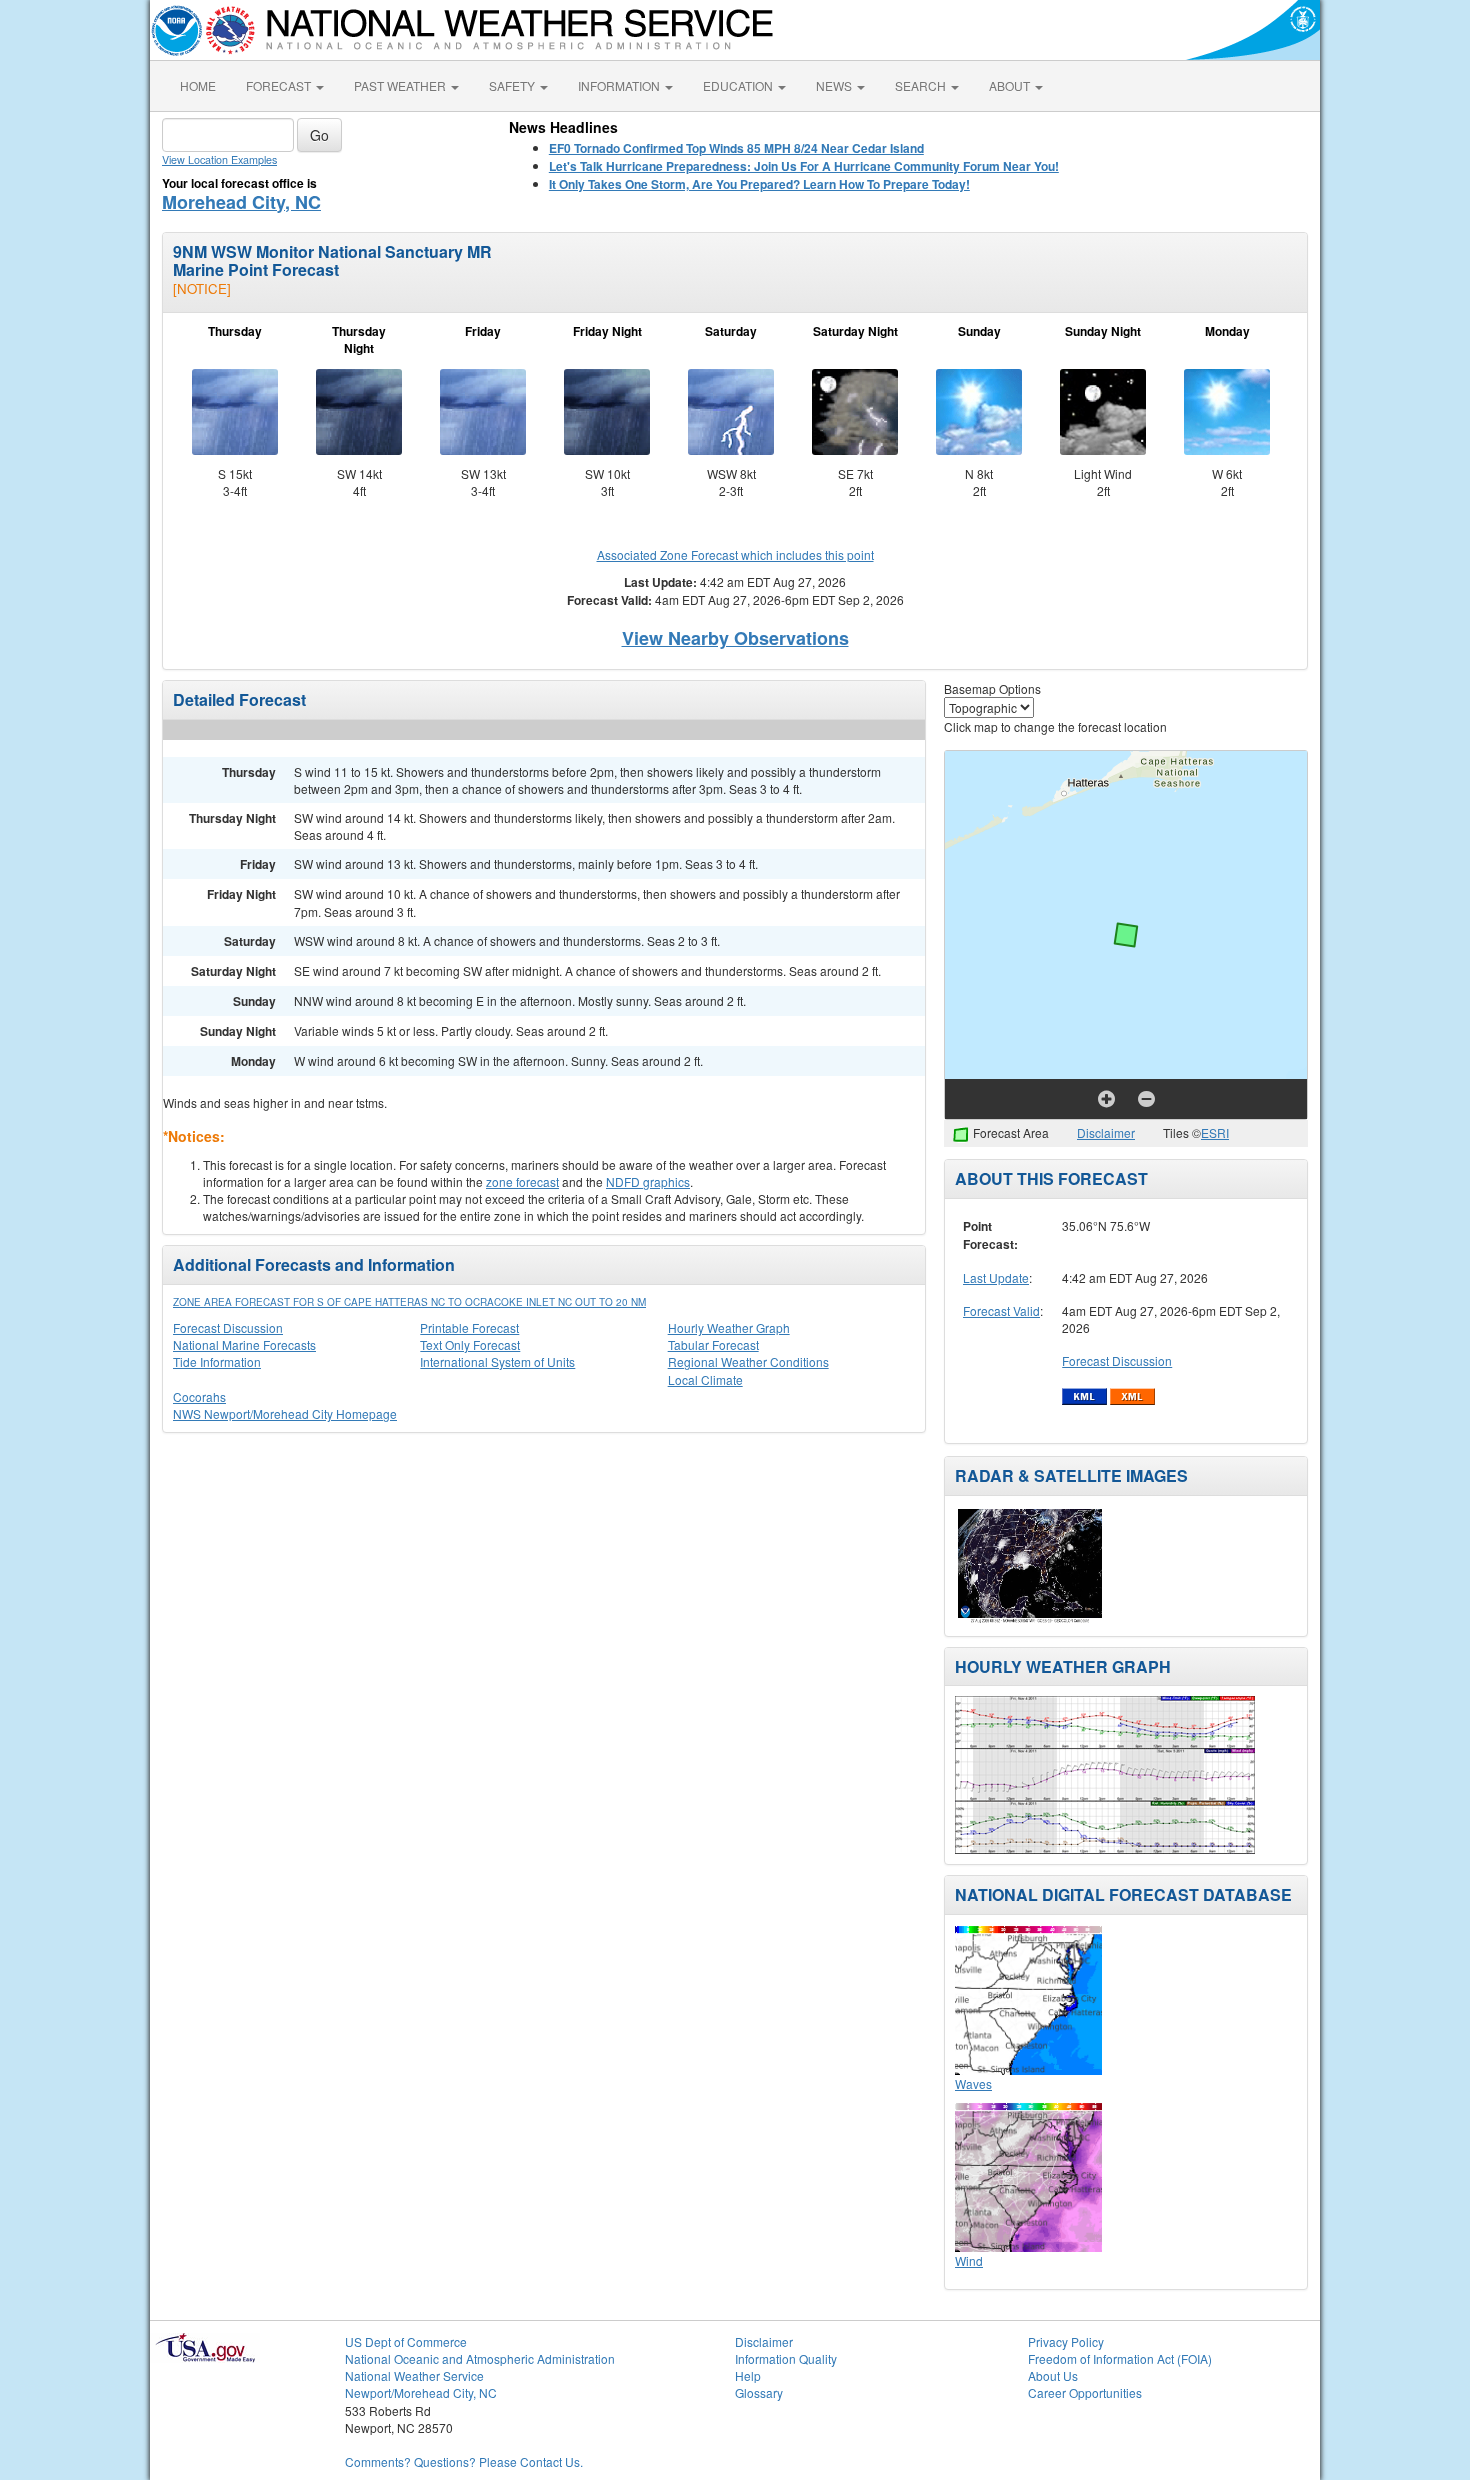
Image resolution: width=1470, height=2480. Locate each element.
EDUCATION (739, 85)
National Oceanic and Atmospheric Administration (480, 2358)
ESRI (1215, 1132)
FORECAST (280, 85)
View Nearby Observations (735, 638)
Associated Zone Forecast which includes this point (735, 554)
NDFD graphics (648, 1181)
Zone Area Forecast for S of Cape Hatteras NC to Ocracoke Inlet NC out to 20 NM (409, 1302)
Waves (973, 2083)
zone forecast (522, 1181)
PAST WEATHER (401, 85)
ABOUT (1011, 85)
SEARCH (922, 85)
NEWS (835, 85)
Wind (969, 2260)
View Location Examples (219, 159)
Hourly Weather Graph (729, 1327)
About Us (1053, 2375)
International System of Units (497, 1361)
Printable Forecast (469, 1327)
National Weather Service (414, 2375)
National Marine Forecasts (244, 1344)
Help (748, 2375)
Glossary (759, 2392)
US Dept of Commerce (406, 2341)
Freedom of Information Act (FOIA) (1120, 2358)
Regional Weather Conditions (748, 1361)
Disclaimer (1106, 1132)
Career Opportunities (1085, 2392)
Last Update (996, 1277)
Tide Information (217, 1361)
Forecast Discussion (228, 1327)
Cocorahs (199, 1396)
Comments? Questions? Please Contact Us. (464, 2461)
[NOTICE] (202, 288)
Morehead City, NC (241, 202)
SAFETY (513, 85)
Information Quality (786, 2358)
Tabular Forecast (713, 1344)
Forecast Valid (1001, 1310)
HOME (198, 85)
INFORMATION (620, 85)
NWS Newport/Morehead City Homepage (285, 1413)
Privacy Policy (1066, 2341)
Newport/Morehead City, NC (421, 2392)
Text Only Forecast (470, 1344)
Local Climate (705, 1379)
